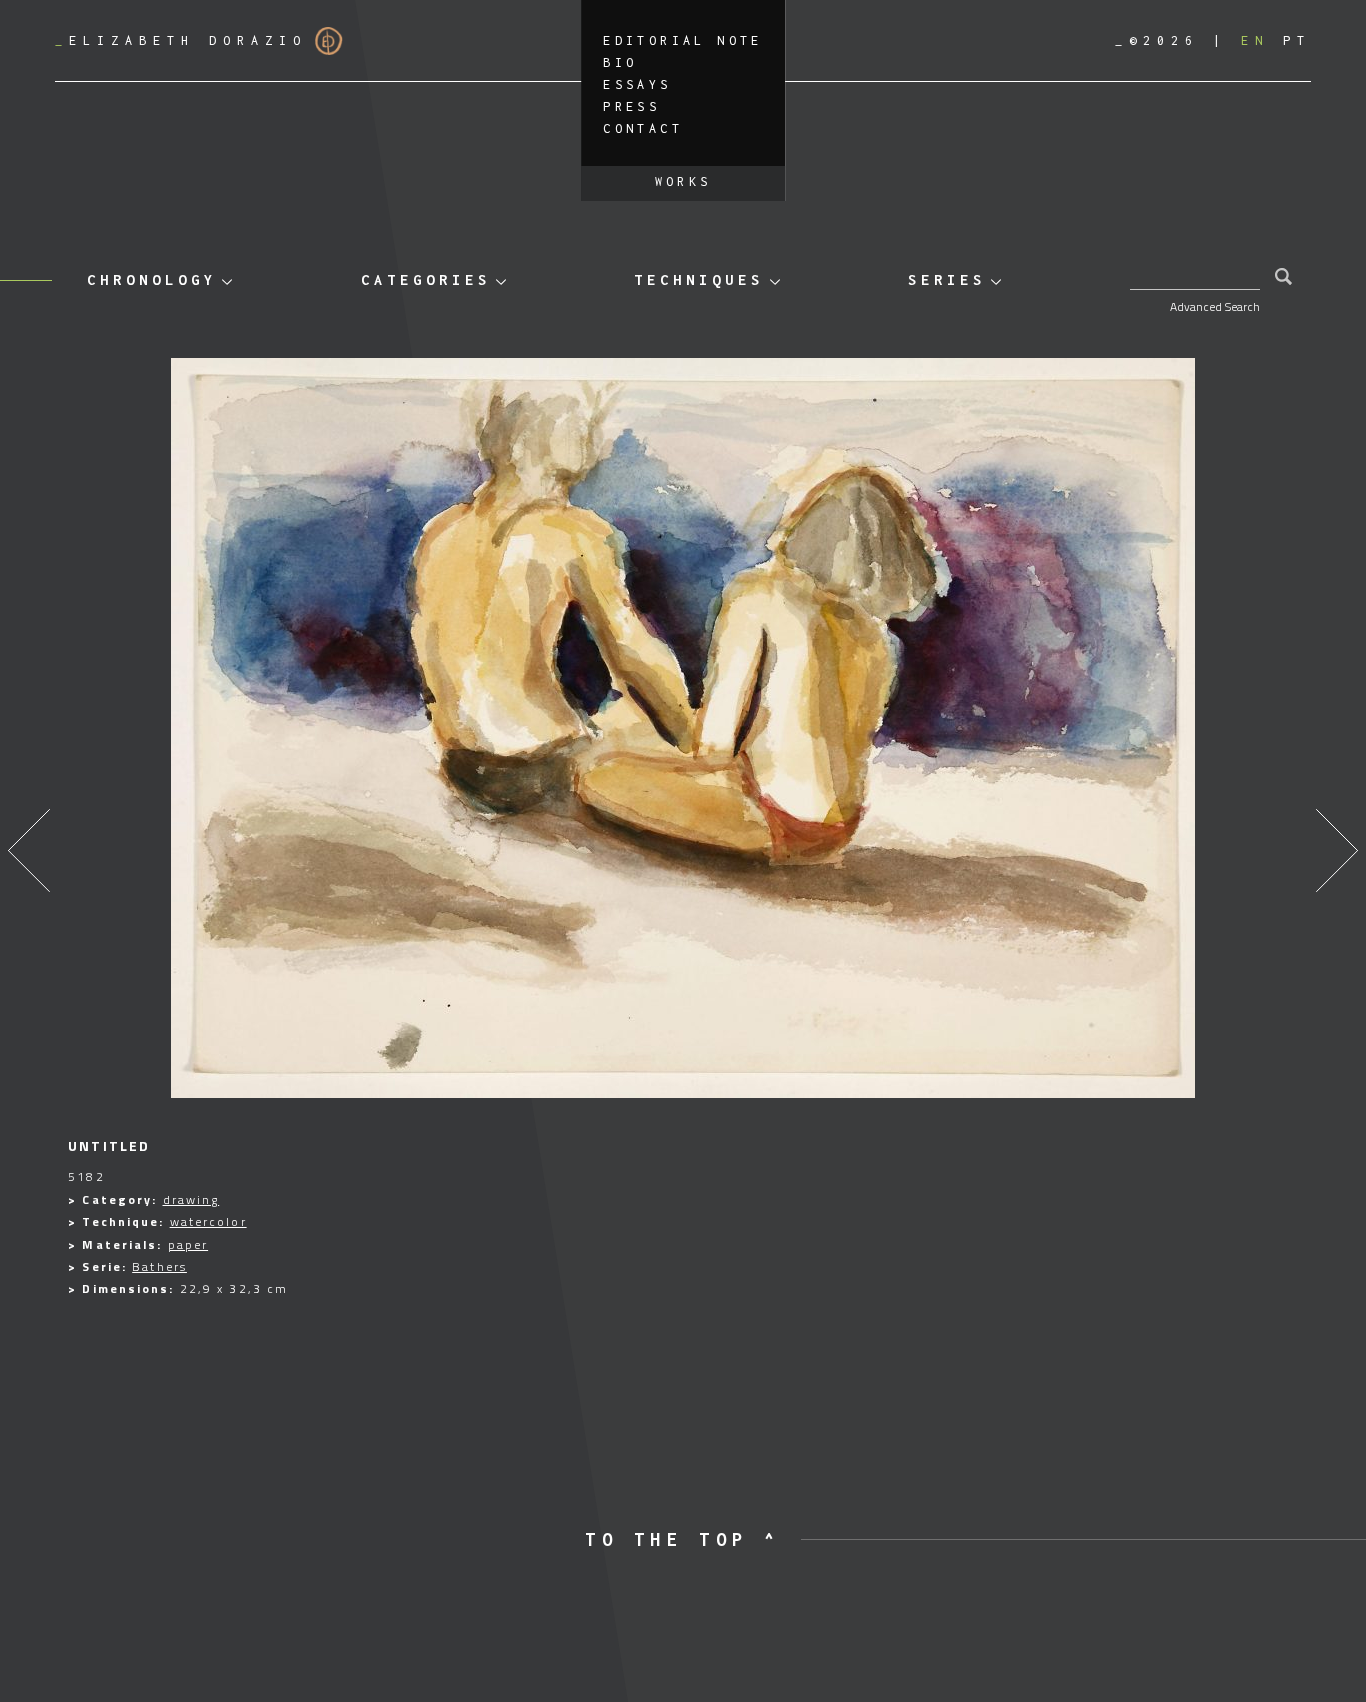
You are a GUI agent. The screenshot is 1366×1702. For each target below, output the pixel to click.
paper (188, 1244)
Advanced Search (1215, 306)
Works (683, 181)
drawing (191, 1199)
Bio (620, 62)
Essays (637, 84)
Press (631, 106)
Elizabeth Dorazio (181, 40)
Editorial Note (683, 40)
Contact (643, 128)
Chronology (152, 279)
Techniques (699, 279)
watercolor (208, 1221)
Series (947, 279)
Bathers (159, 1266)
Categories (426, 279)
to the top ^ (682, 1539)
